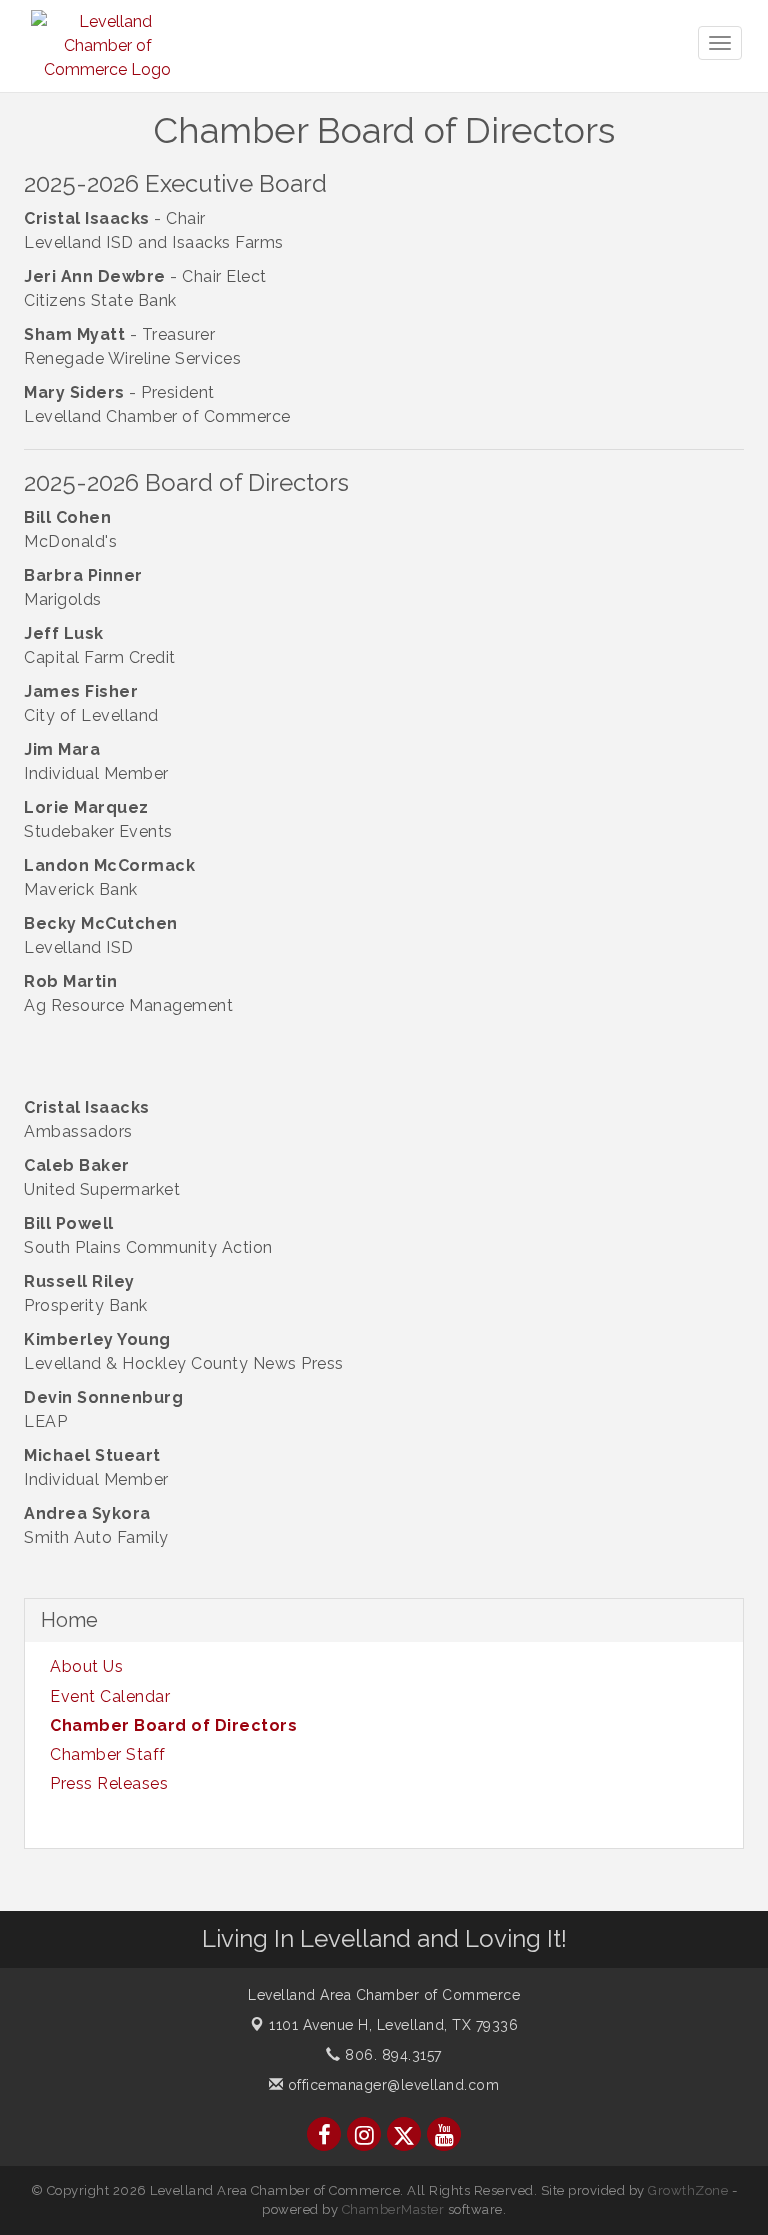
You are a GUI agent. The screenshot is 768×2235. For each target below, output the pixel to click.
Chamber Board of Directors (173, 1725)
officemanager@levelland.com (391, 2085)
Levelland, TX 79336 (393, 2025)
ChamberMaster (393, 2209)
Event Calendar (110, 1696)
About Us (86, 1666)
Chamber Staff (108, 1754)
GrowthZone (688, 2190)
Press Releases (109, 1783)
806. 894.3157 (391, 2055)
